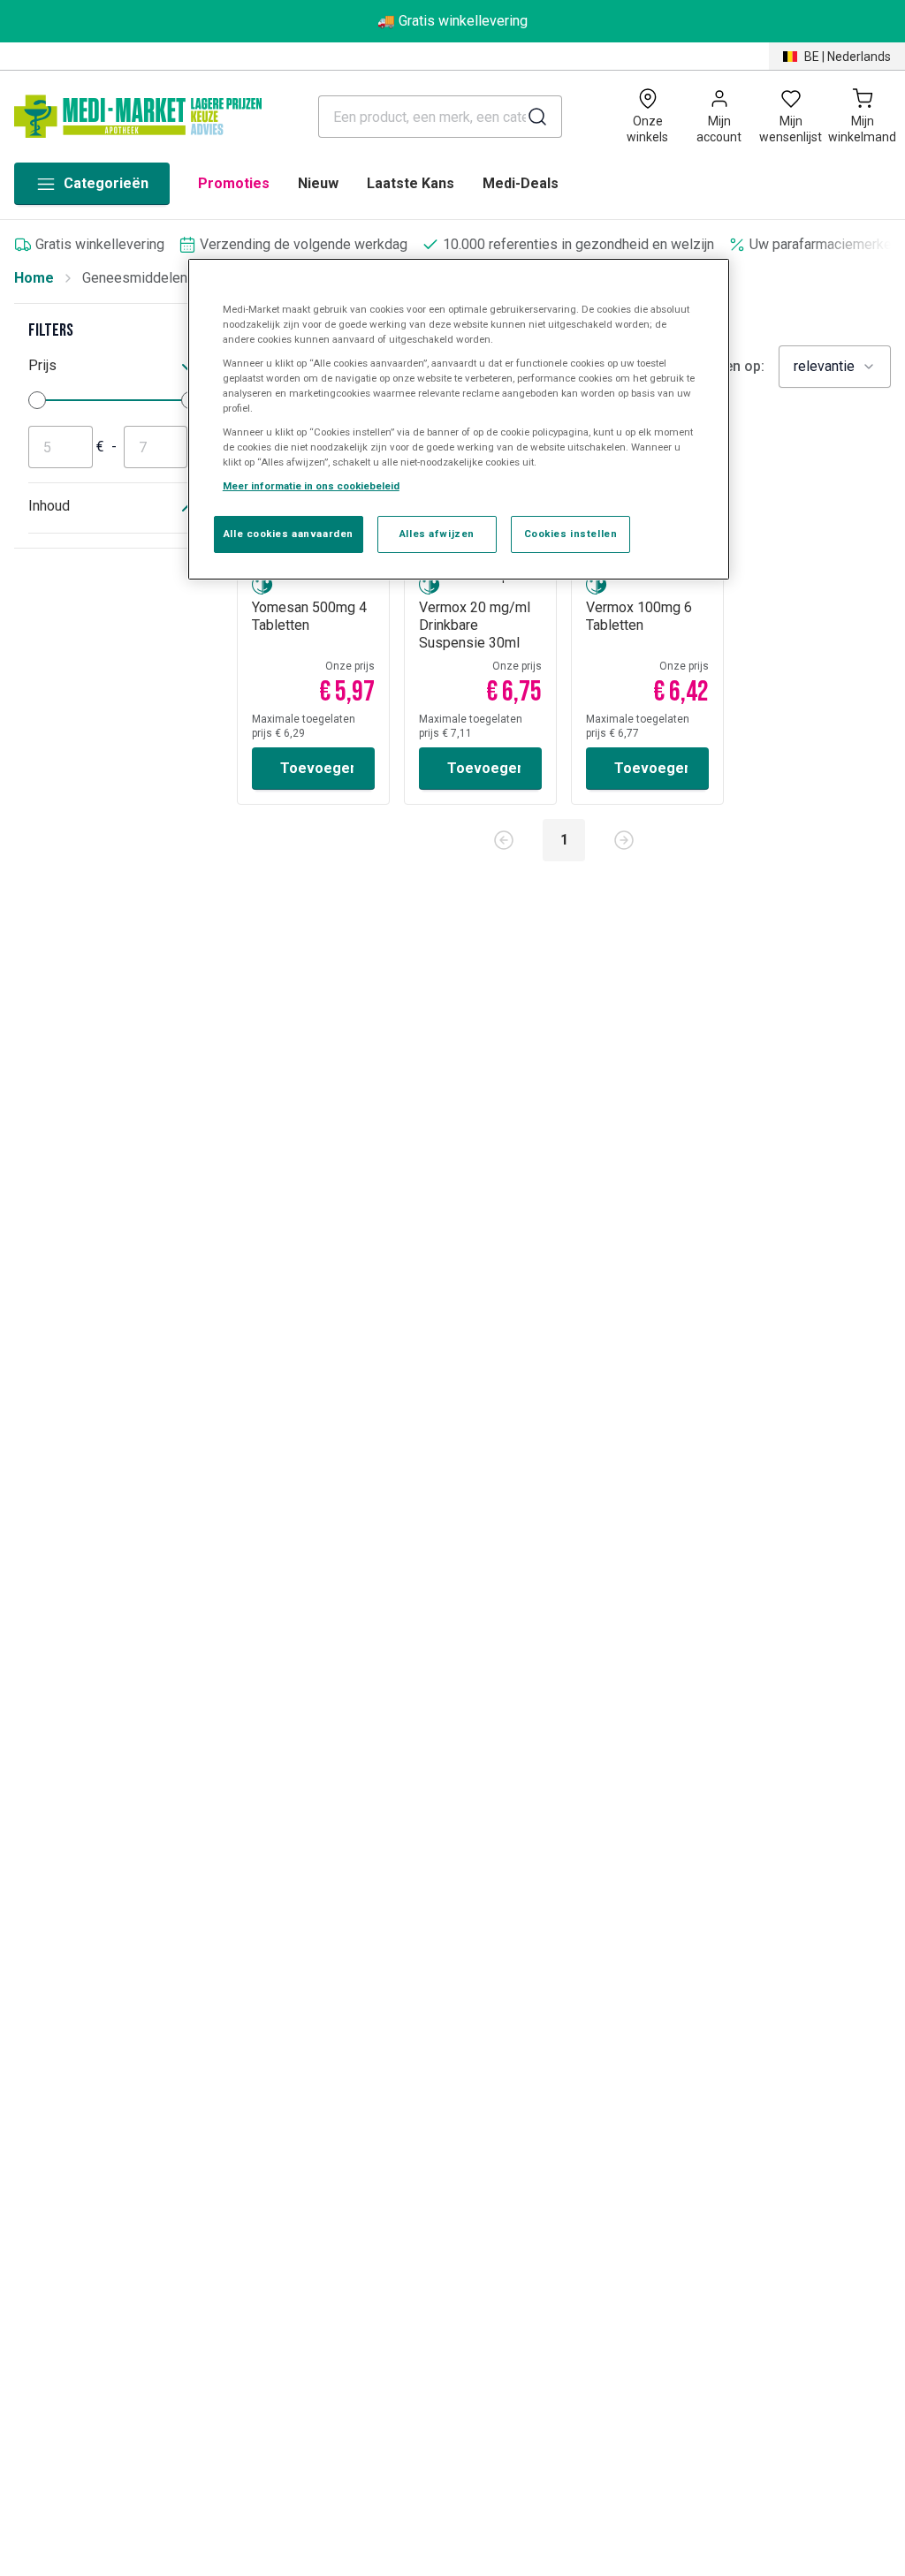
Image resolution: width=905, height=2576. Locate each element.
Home (34, 278)
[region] (459, 420)
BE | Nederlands (848, 57)
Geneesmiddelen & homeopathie (183, 278)
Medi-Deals (521, 183)
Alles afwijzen (437, 534)
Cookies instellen (571, 534)
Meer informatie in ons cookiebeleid (311, 486)
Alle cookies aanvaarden (289, 534)
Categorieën (106, 183)
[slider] (37, 400)
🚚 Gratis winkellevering (452, 21)
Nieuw (318, 183)
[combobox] (835, 367)
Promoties (234, 183)
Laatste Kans (411, 183)
